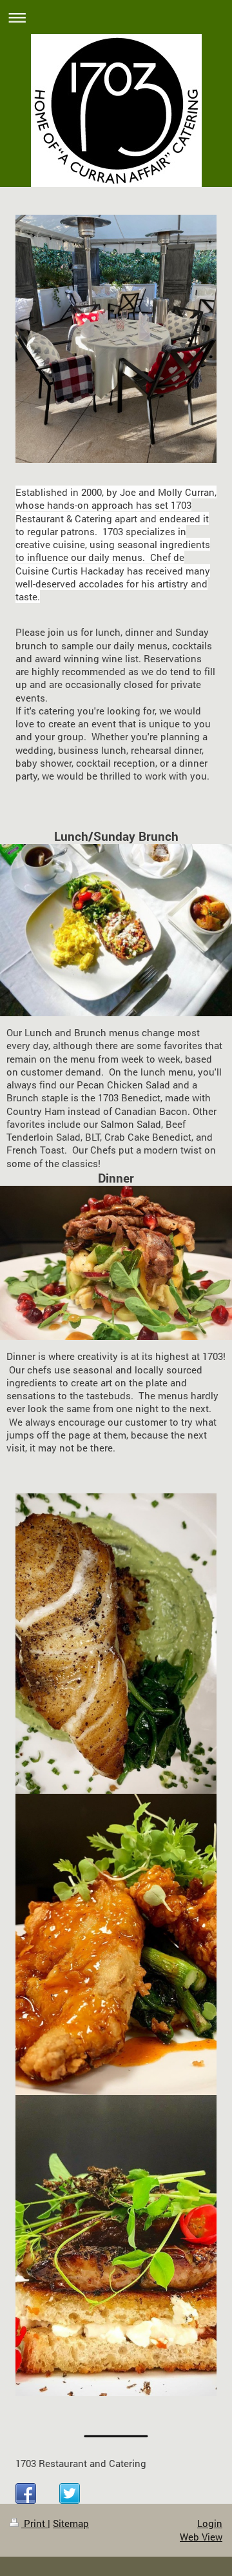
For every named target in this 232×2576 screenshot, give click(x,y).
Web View (201, 2537)
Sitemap (71, 2523)
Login (210, 2523)
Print (34, 2523)
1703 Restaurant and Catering (81, 2463)
